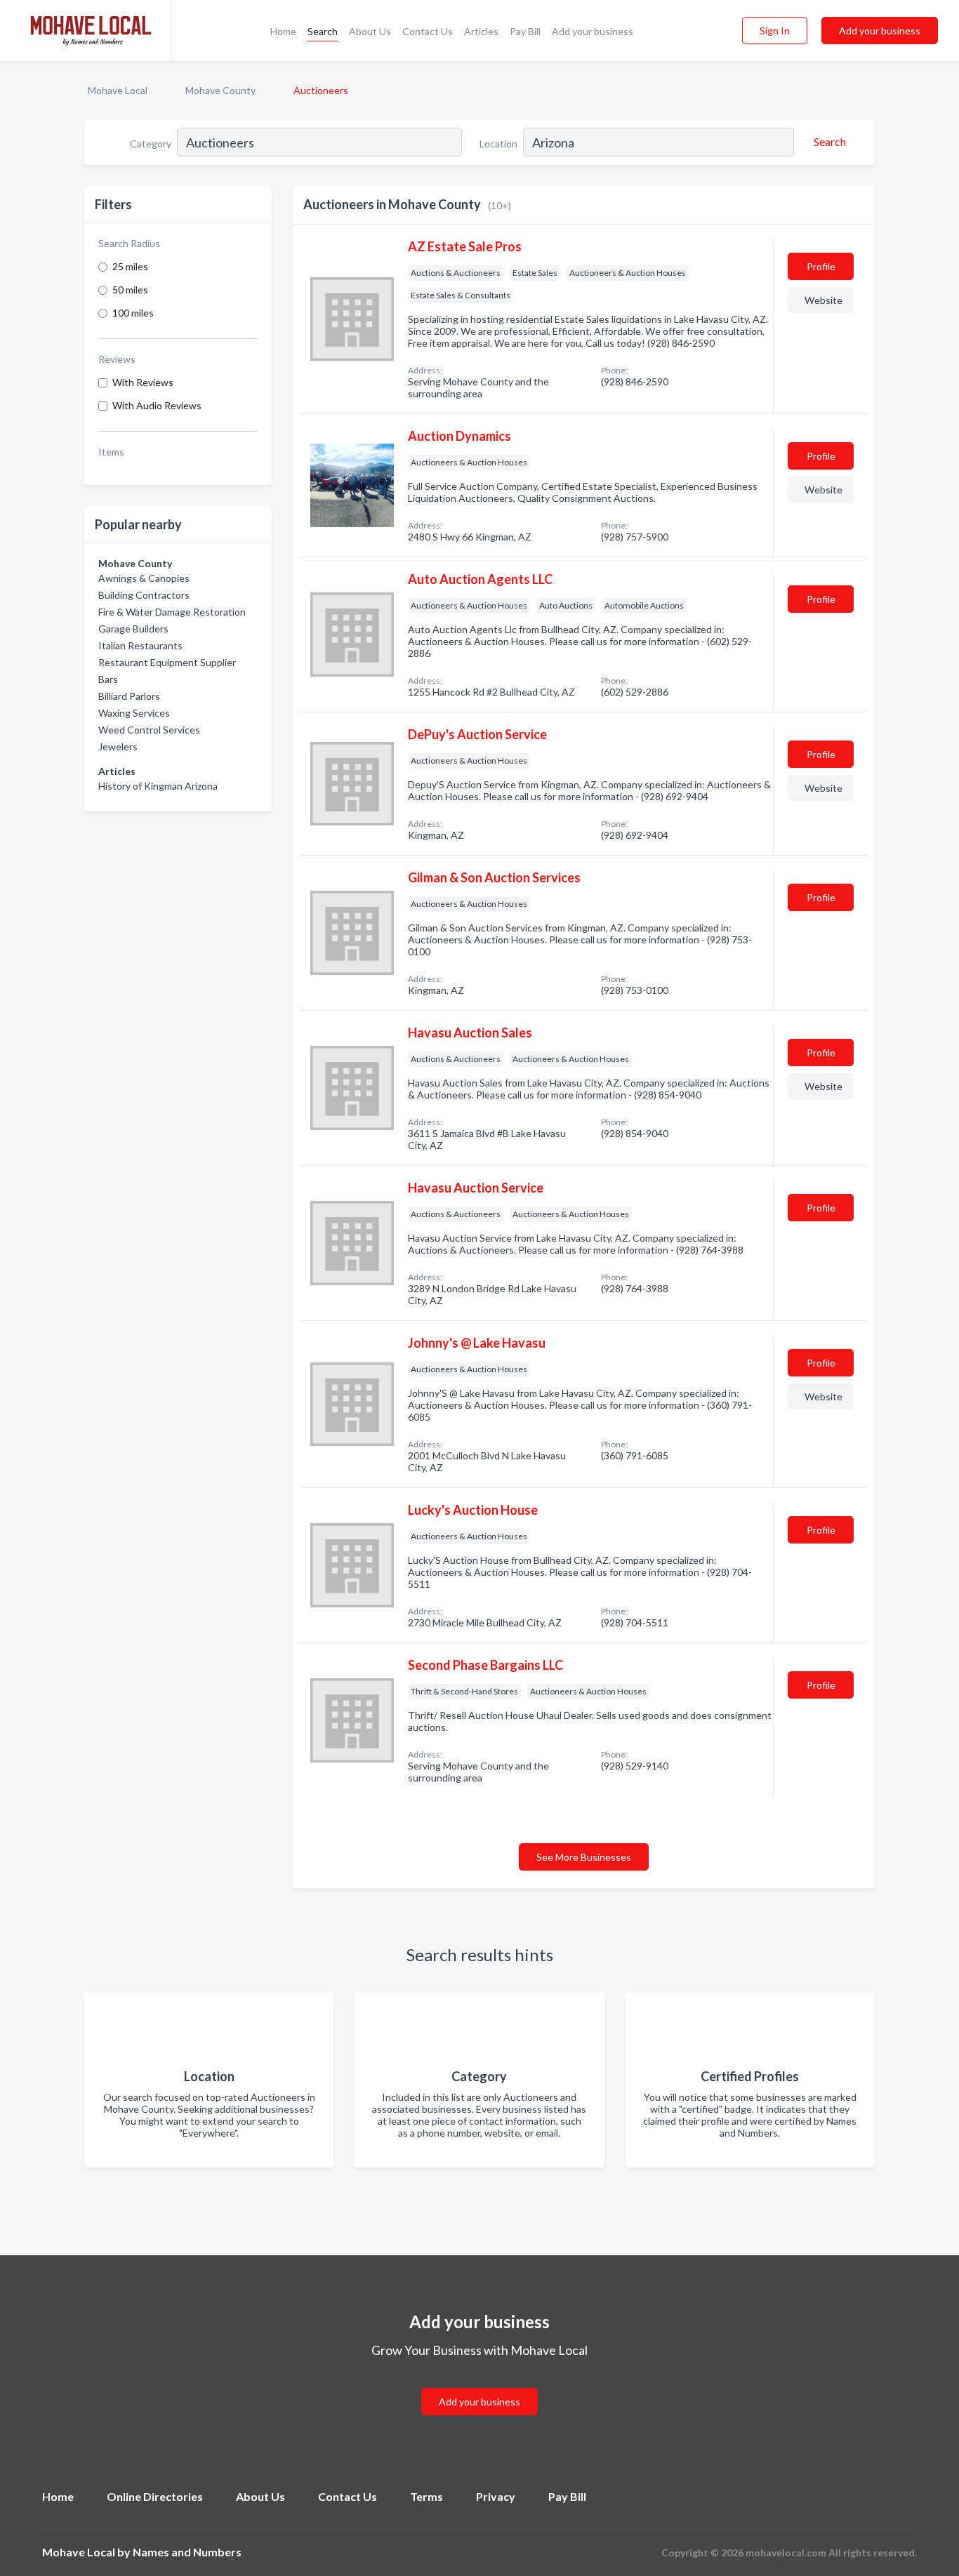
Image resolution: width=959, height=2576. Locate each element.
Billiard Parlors (129, 696)
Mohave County (220, 90)
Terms (426, 2496)
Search (323, 31)
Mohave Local (118, 90)
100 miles (133, 313)
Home (283, 31)
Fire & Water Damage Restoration (172, 612)
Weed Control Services (149, 730)
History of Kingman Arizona (158, 786)
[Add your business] (479, 2385)
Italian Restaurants (140, 645)
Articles (481, 31)
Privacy (496, 2496)
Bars (108, 679)
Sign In (775, 31)
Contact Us (428, 31)
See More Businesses (584, 1857)
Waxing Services (134, 713)
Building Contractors (144, 595)
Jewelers (118, 746)
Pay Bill (525, 31)
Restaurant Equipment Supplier (167, 662)
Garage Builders (133, 629)
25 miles (130, 266)
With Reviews (143, 382)
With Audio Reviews (157, 405)
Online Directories (155, 2496)
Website (824, 300)
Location (498, 144)
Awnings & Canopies (144, 578)
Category (151, 144)
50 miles (130, 290)
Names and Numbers (187, 2552)
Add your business (593, 31)
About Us (370, 31)
